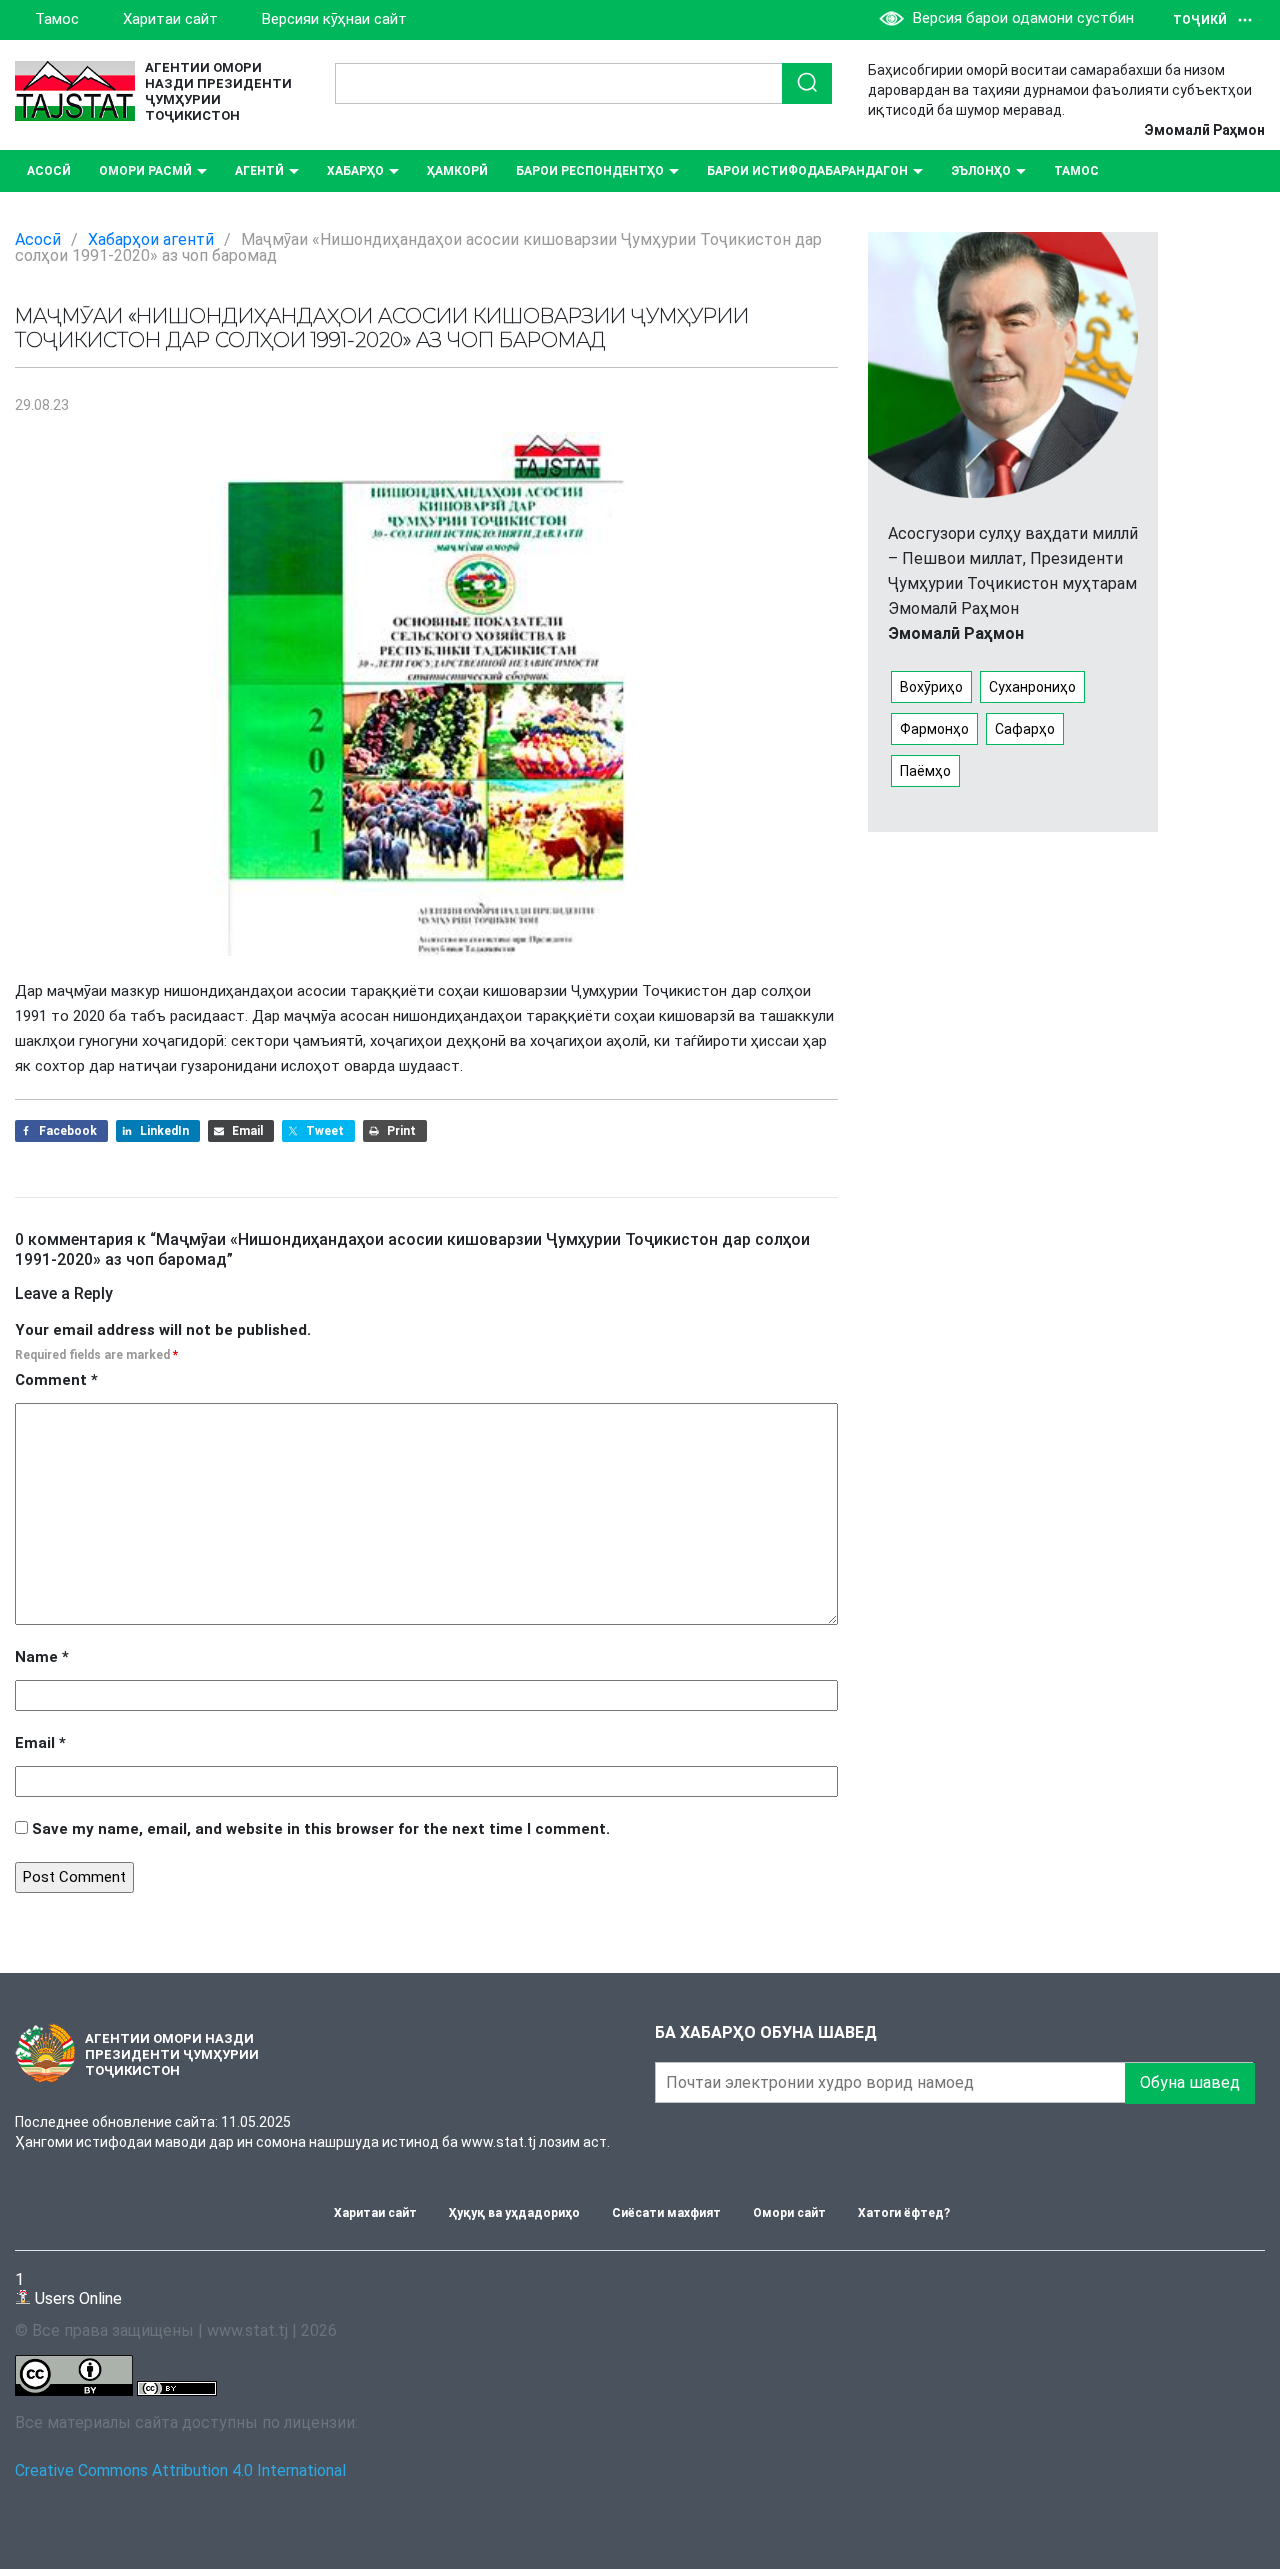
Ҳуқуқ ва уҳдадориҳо (514, 2213)
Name (42, 1657)
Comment (56, 1380)
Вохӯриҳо (931, 687)
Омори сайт (789, 2213)
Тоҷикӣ (1200, 20)
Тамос (57, 19)
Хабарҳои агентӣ (151, 239)
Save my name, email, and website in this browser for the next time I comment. (321, 1829)
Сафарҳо (1025, 729)
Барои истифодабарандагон (807, 171)
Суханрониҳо (1032, 687)
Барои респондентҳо (590, 171)
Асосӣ (49, 171)
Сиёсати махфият (666, 2213)
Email (40, 1743)
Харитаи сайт (170, 19)
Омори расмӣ (145, 171)
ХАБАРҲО (355, 171)
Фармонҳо (934, 729)
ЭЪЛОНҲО (981, 171)
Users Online (68, 2288)
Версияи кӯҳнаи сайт (334, 19)
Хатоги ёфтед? (904, 2213)
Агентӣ (259, 171)
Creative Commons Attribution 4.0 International (180, 2470)
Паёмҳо (925, 771)
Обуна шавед (1190, 2082)
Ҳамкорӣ (457, 171)
